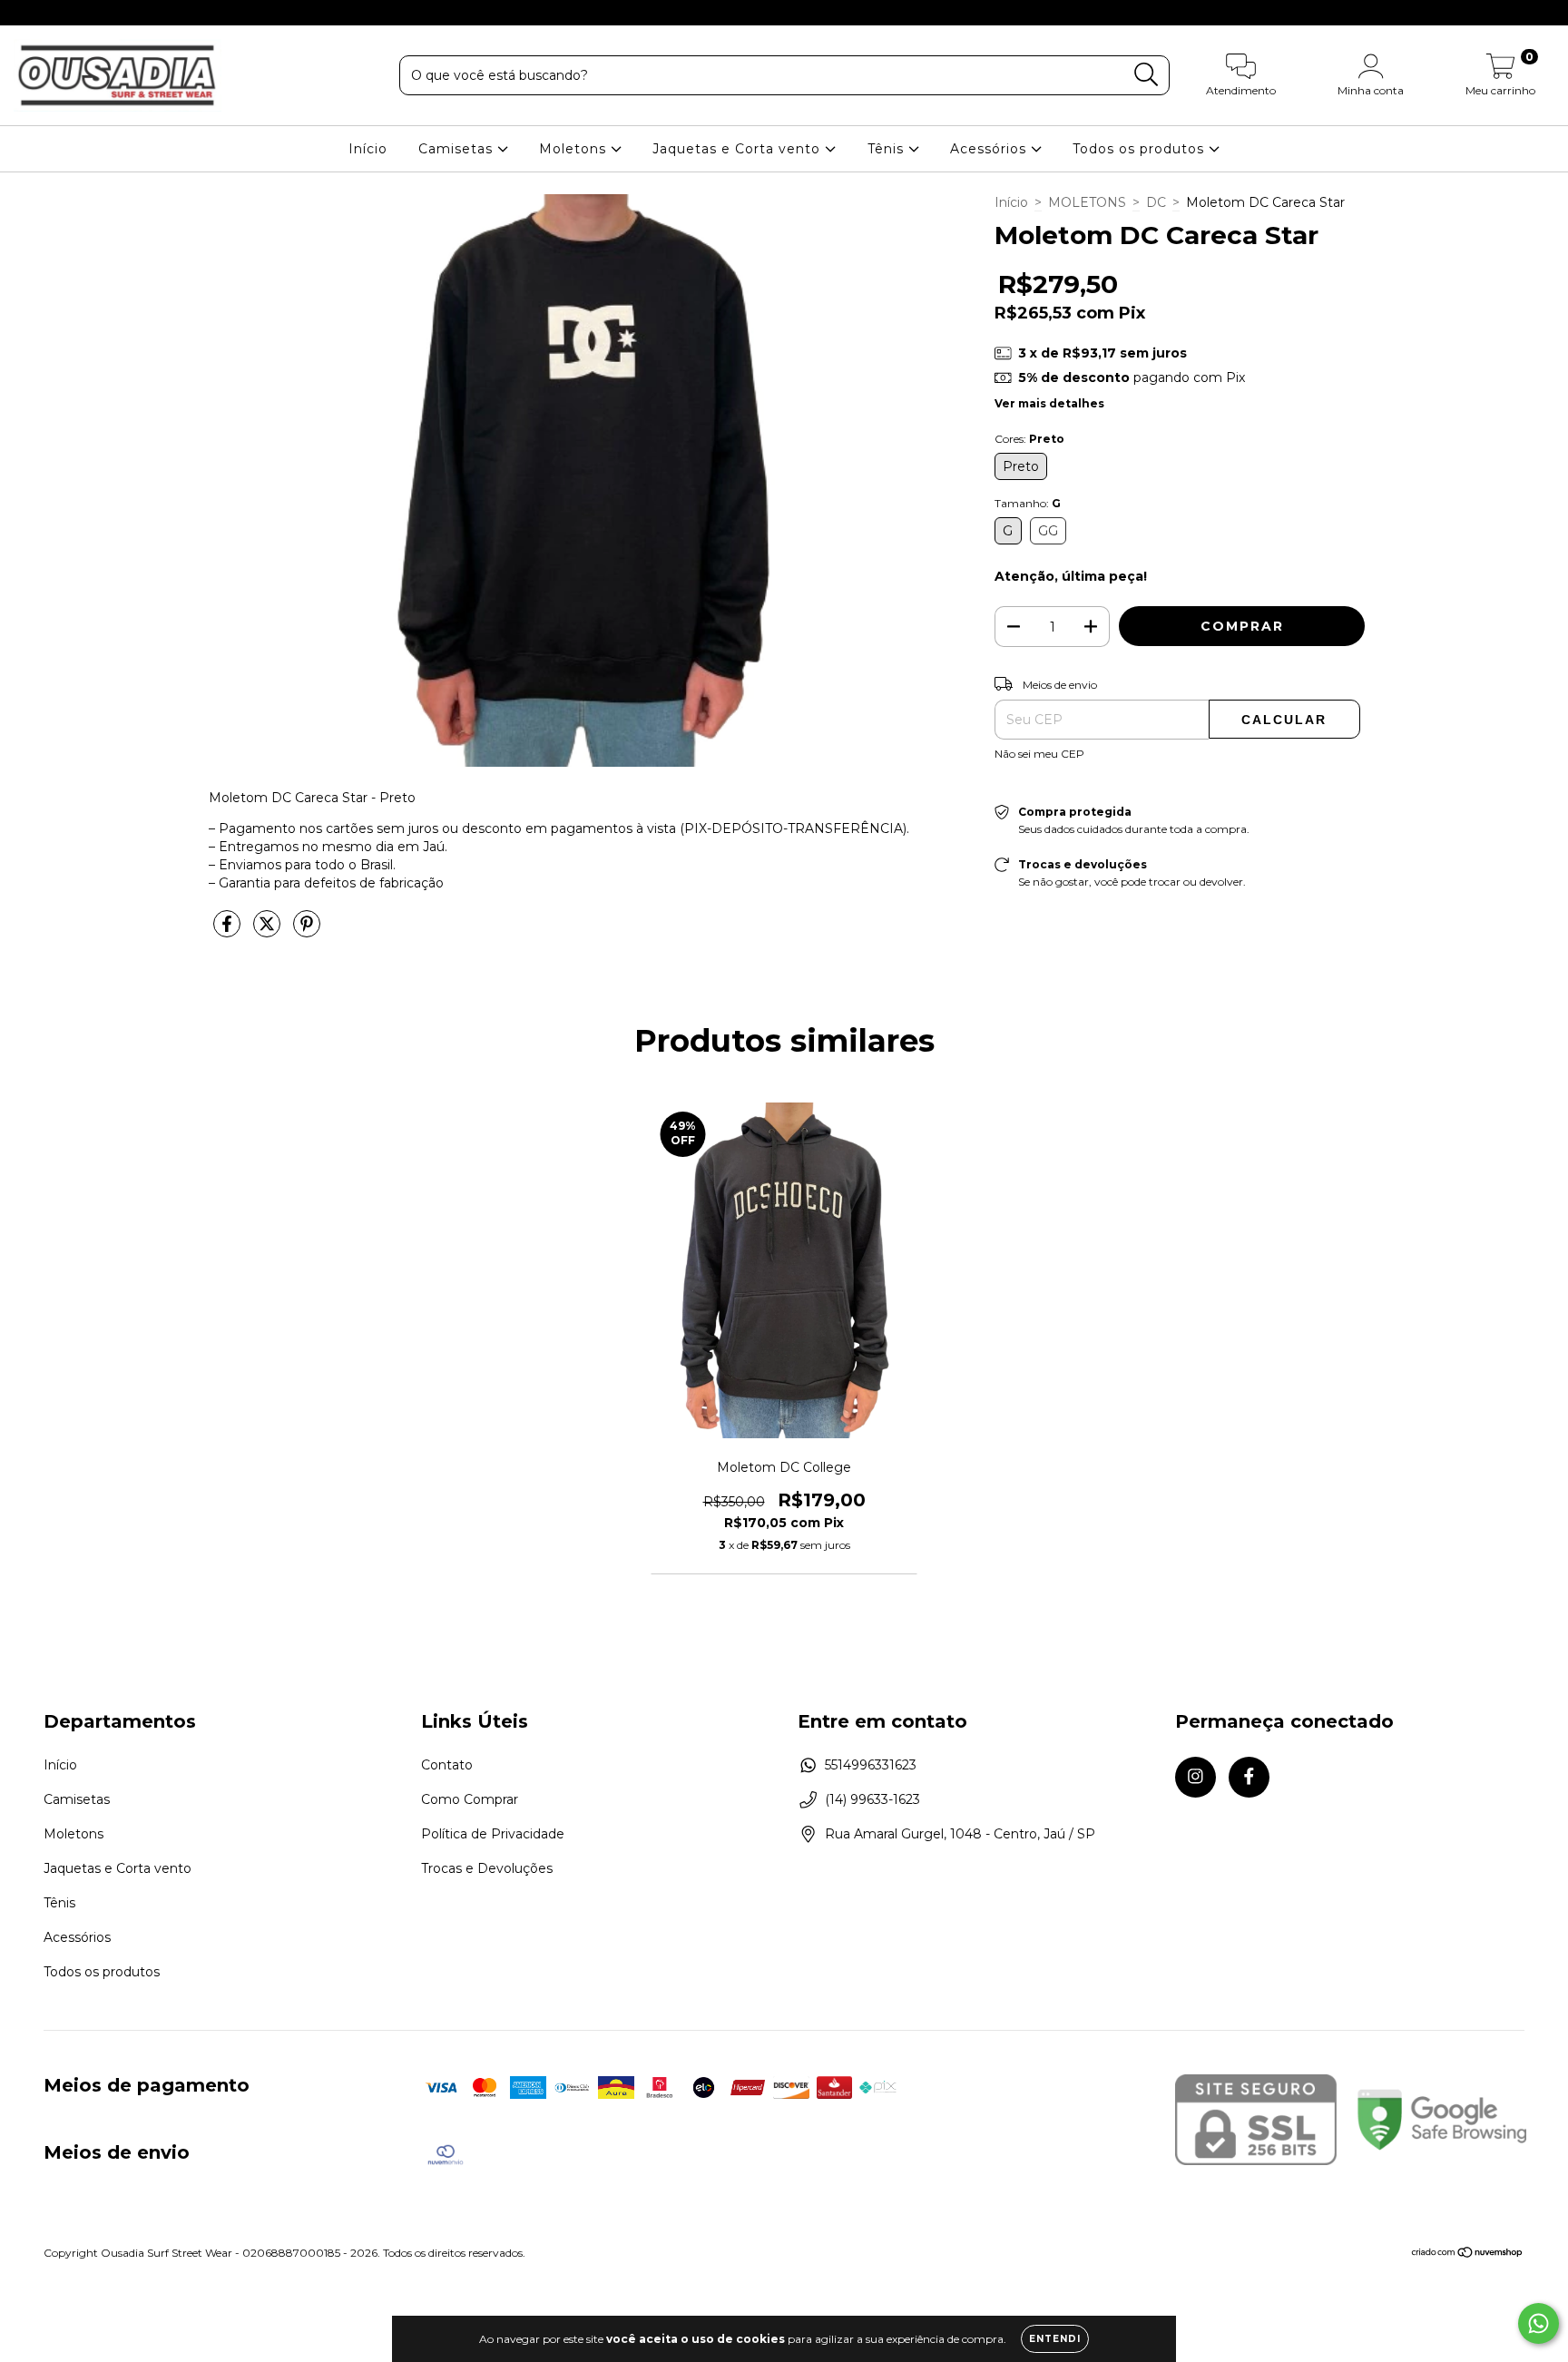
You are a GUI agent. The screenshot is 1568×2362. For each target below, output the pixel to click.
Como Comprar (470, 1799)
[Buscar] (1147, 75)
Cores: (1029, 439)
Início (368, 149)
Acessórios (990, 149)
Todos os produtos (1141, 149)
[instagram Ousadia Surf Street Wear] (27, 13)
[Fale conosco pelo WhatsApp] (1539, 2323)
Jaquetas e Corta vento (739, 149)
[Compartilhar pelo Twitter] (269, 932)
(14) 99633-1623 (872, 1799)
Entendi (1055, 2339)
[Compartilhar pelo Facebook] (229, 932)
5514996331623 (871, 1765)
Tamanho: (1028, 503)
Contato (447, 1765)
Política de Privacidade (493, 1834)
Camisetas (458, 149)
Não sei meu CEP (1039, 754)
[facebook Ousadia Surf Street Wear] (53, 13)
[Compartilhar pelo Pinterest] (307, 932)
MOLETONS (1087, 202)
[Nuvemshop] (1468, 2254)
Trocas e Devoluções (487, 1868)
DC (1156, 202)
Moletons (575, 149)
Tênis (888, 149)
